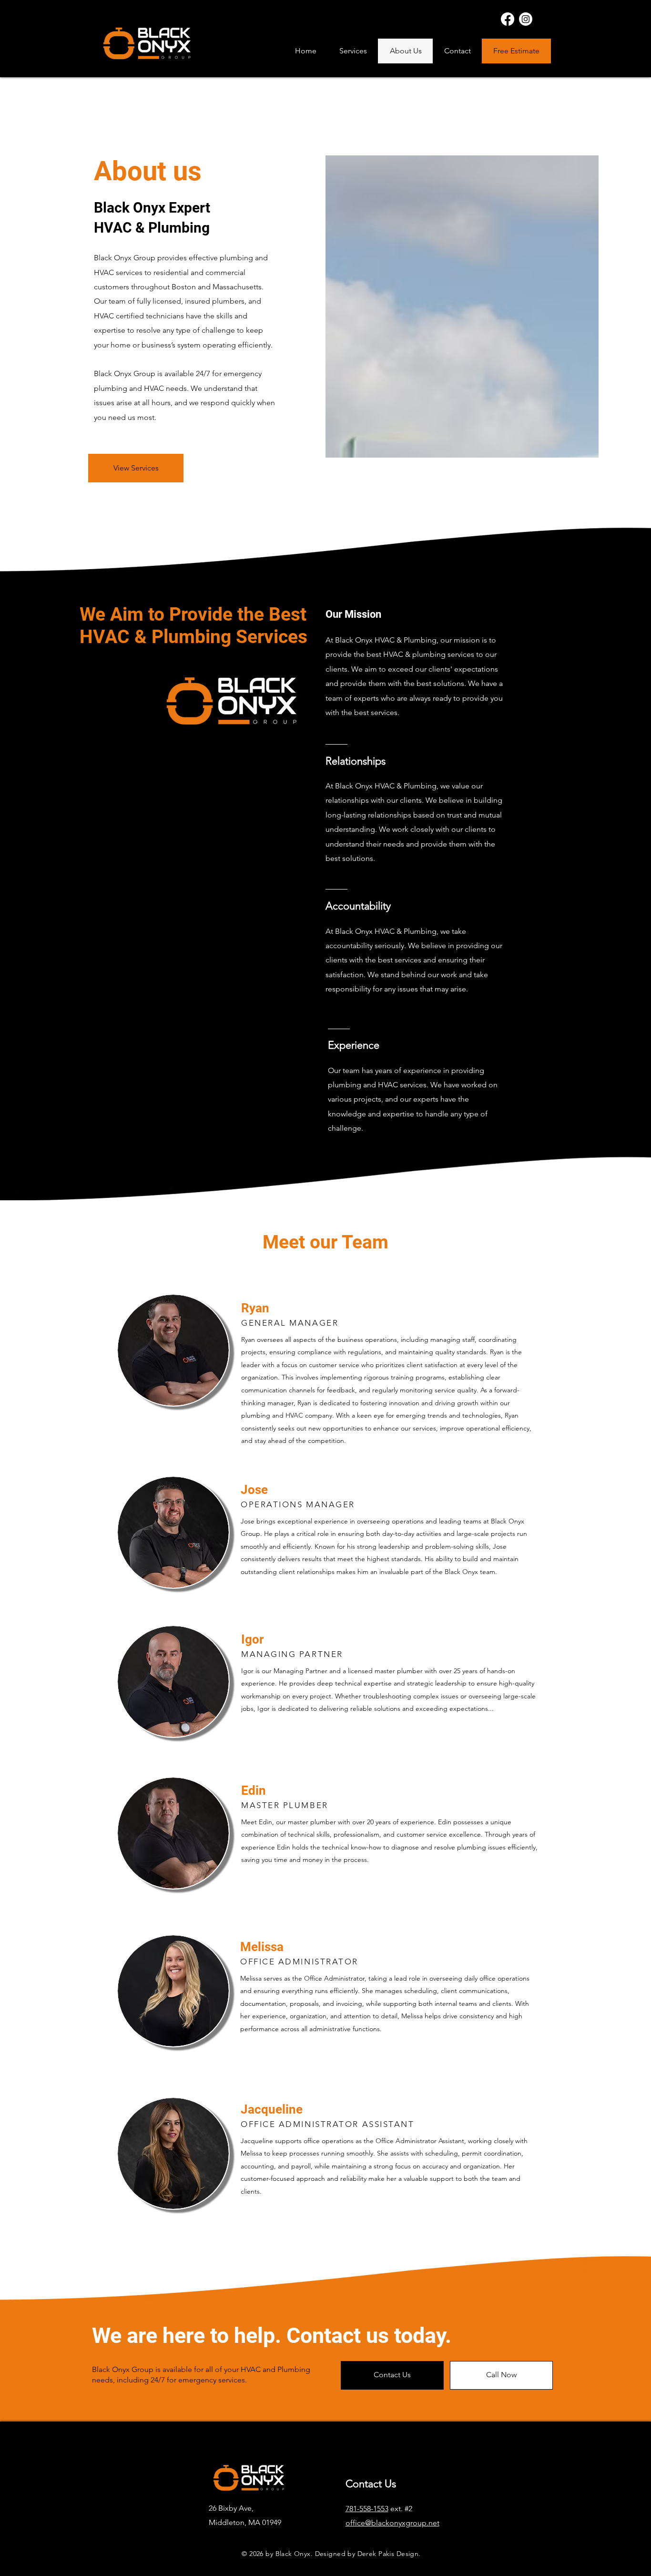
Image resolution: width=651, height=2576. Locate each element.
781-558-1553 (367, 2509)
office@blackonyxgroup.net (392, 2523)
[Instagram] (526, 19)
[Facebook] (508, 19)
